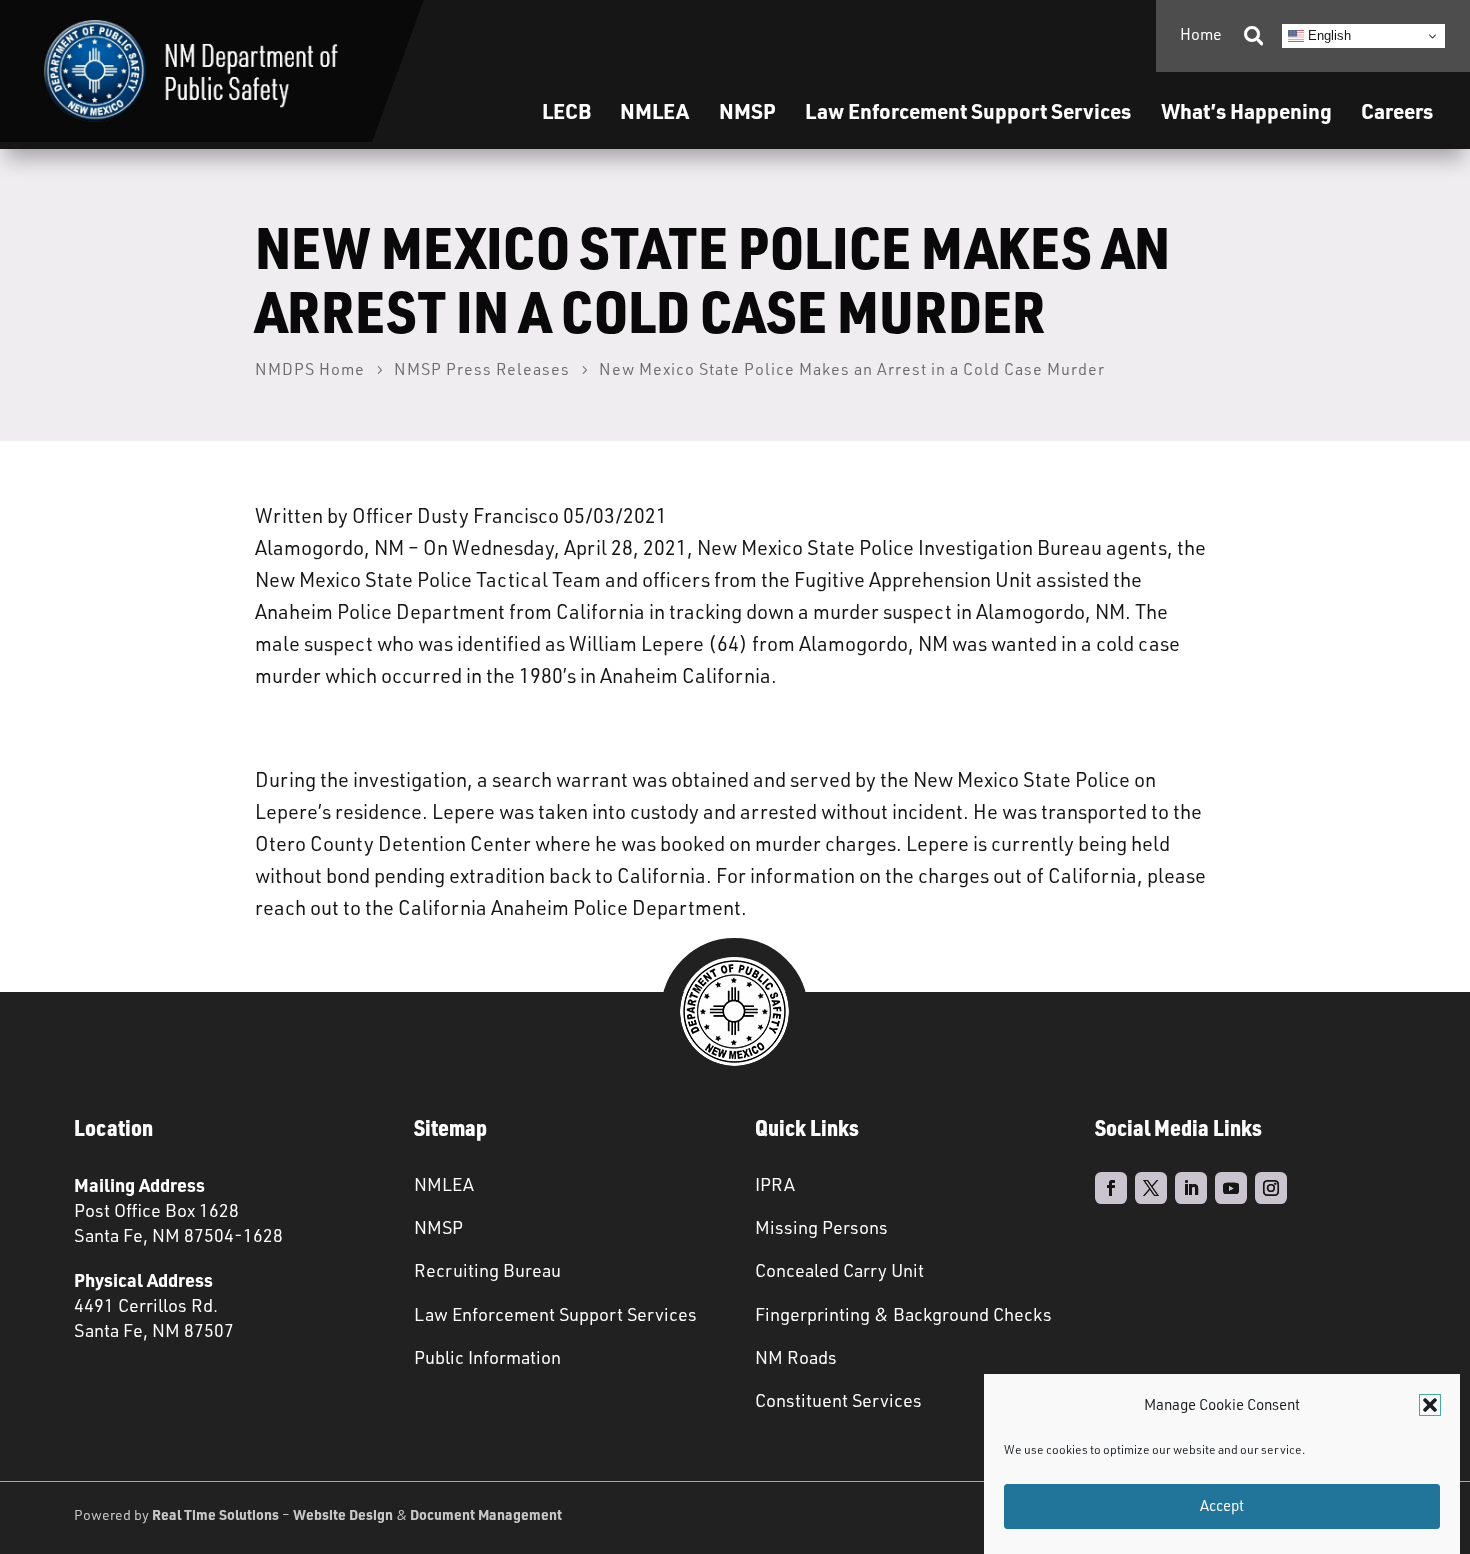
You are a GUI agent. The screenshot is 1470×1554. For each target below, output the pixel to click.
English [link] (1327, 35)
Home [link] (1201, 34)
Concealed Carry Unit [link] (839, 1270)
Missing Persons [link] (821, 1227)
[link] (191, 71)
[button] (1430, 1405)
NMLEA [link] (654, 110)
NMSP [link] (747, 110)
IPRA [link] (775, 1184)
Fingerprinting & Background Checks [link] (903, 1314)
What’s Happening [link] (1246, 110)
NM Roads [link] (796, 1357)
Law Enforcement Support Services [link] (555, 1314)
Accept (1222, 1506)
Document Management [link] (486, 1514)
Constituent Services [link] (838, 1400)
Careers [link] (1397, 110)
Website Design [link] (343, 1514)
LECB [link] (566, 110)
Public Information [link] (487, 1357)
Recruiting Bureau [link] (487, 1270)
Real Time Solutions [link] (215, 1514)
